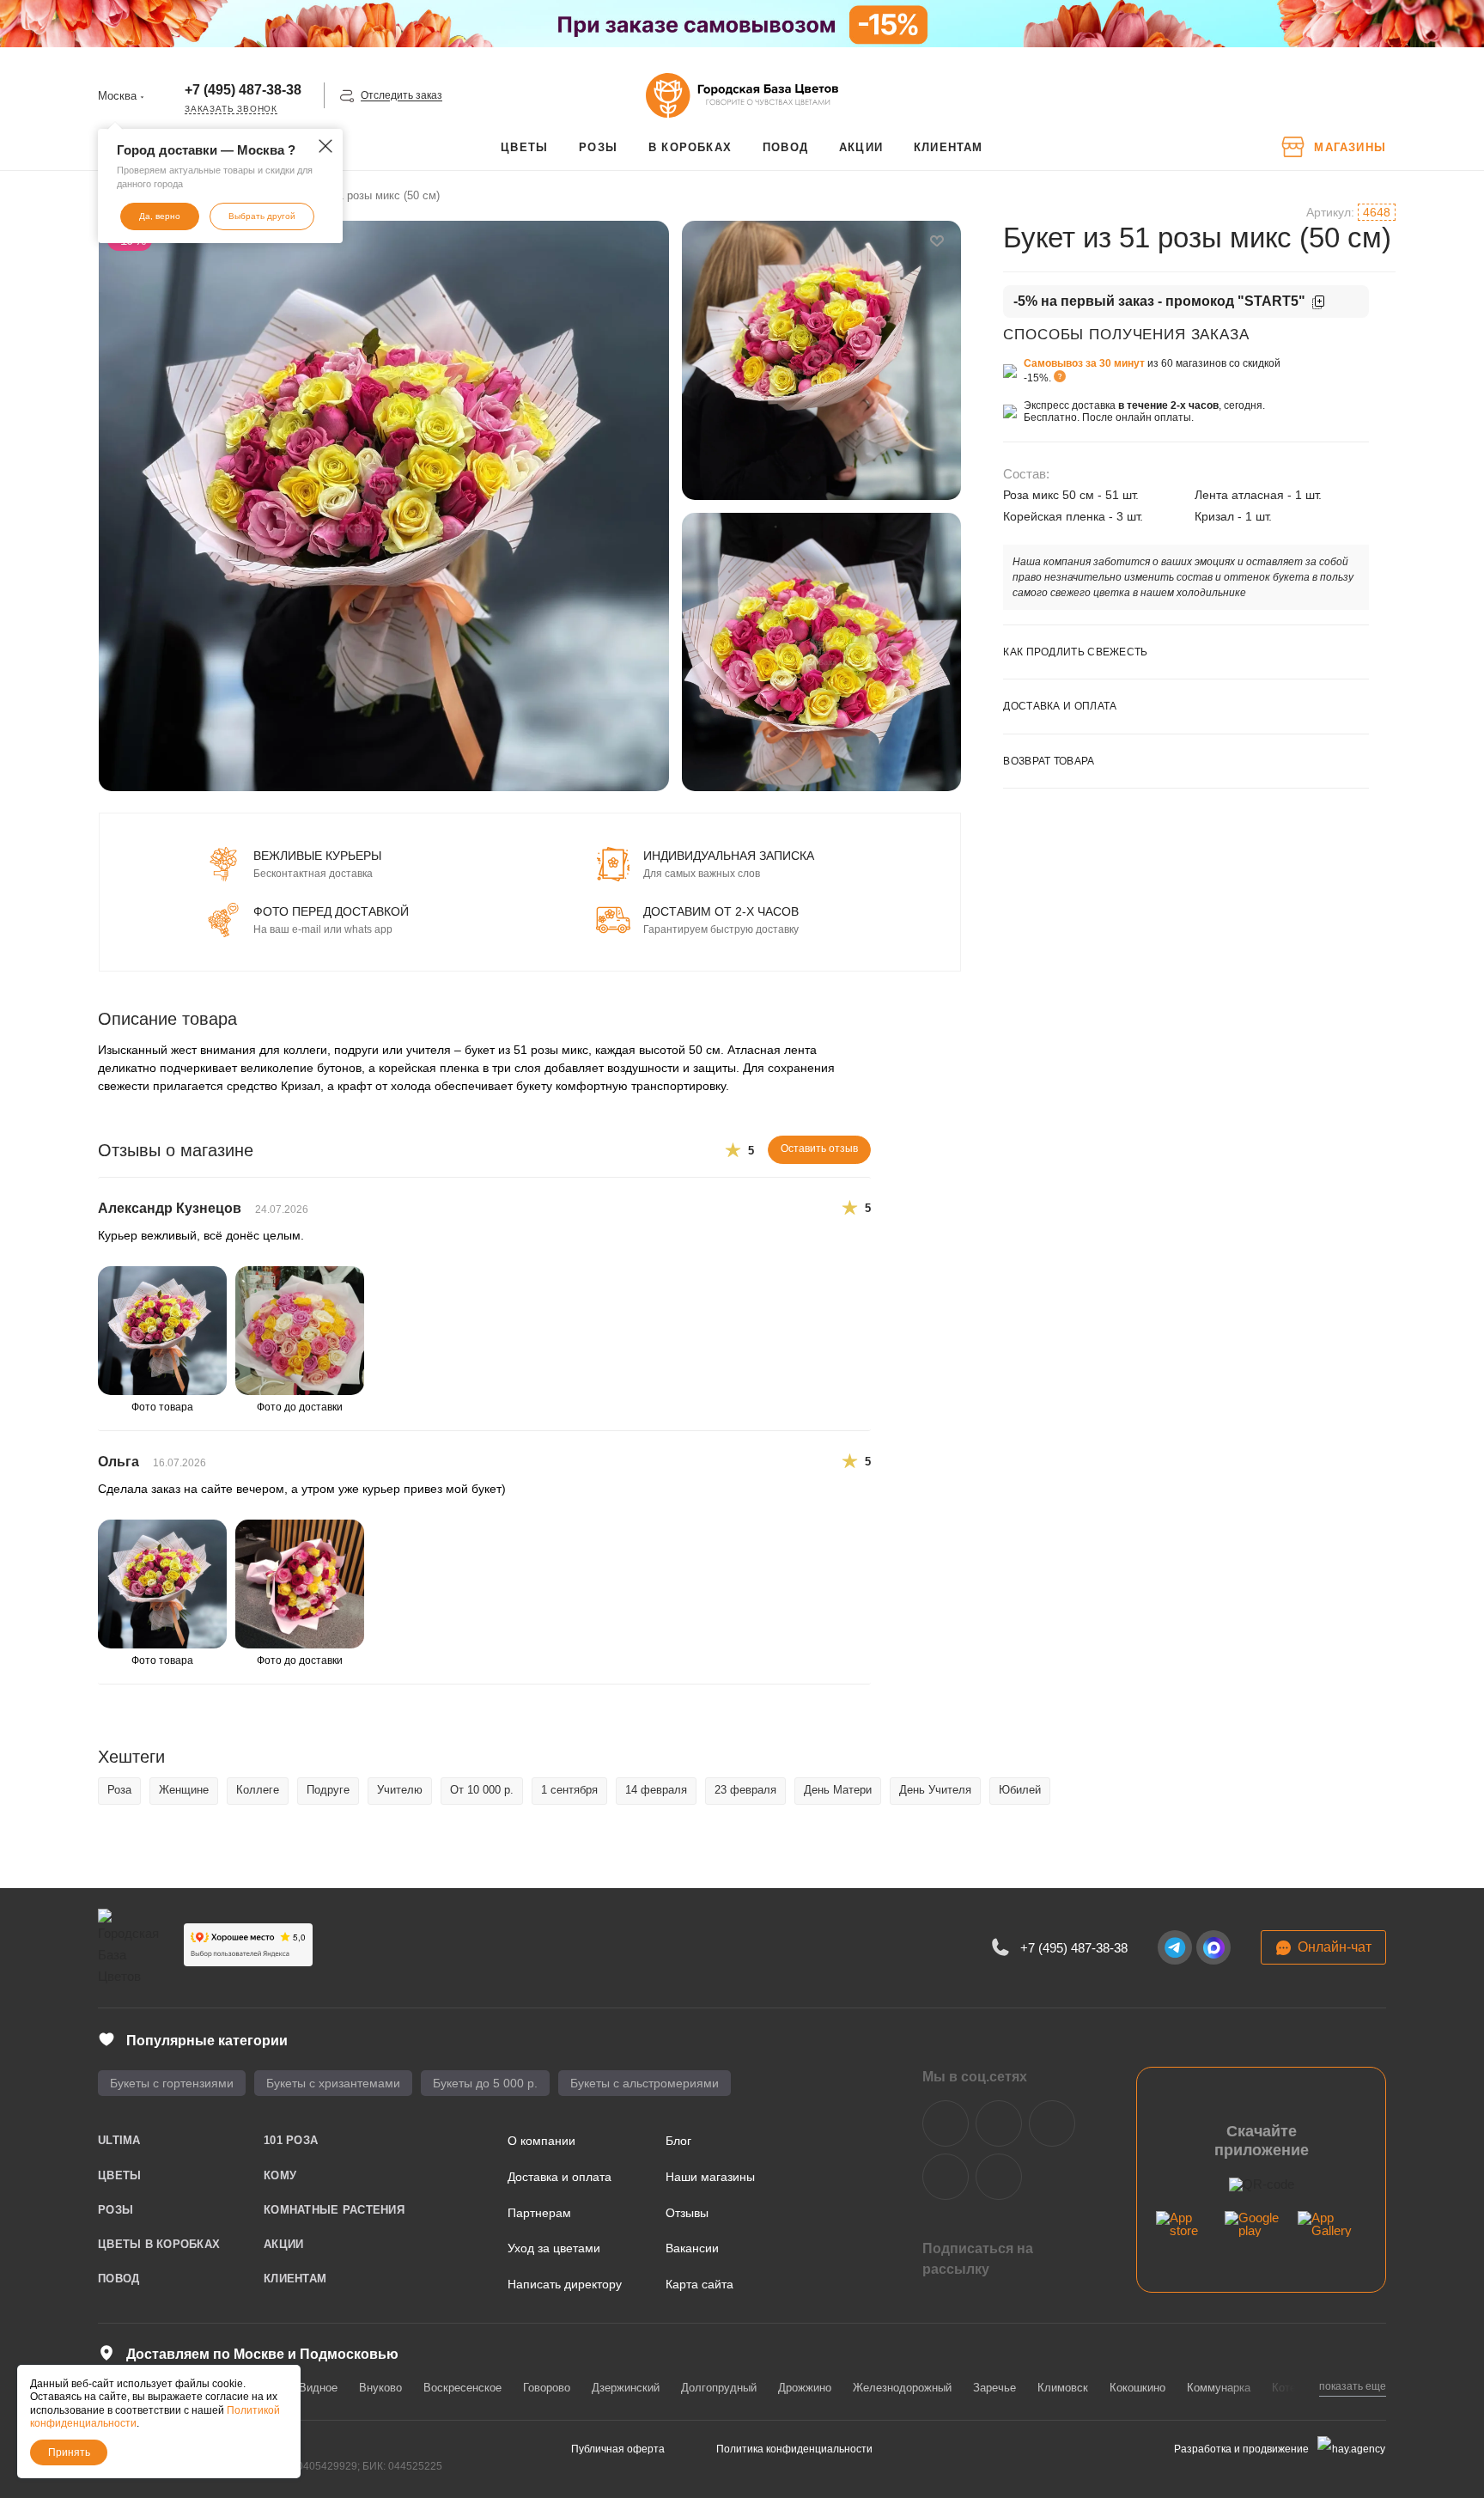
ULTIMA (119, 2140)
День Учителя (935, 1790)
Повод (119, 2279)
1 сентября (569, 1790)
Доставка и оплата (560, 2177)
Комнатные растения (334, 2210)
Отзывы (687, 2213)
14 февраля (656, 1790)
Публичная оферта (618, 2449)
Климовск (1063, 2388)
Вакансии (692, 2248)
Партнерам (539, 2213)
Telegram (999, 2123)
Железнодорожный (902, 2388)
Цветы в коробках (159, 2244)
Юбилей (1020, 1790)
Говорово (547, 2388)
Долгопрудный (719, 2388)
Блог (678, 2141)
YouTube (1052, 2123)
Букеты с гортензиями (172, 2083)
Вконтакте (946, 2123)
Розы (116, 2210)
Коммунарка (1219, 2388)
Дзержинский (626, 2388)
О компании (541, 2141)
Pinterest (999, 2177)
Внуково (380, 2388)
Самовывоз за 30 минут (1084, 363)
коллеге (258, 1790)
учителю (400, 1790)
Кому (280, 2175)
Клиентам (295, 2279)
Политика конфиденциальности (794, 2449)
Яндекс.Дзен (946, 2177)
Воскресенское (462, 2388)
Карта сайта (699, 2284)
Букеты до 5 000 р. (485, 2083)
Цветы (119, 2175)
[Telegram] (1175, 1947)
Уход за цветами (554, 2248)
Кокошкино (1137, 2388)
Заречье (994, 2388)
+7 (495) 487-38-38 (243, 90)
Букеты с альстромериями (645, 2083)
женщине (184, 1790)
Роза (119, 1790)
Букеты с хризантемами (333, 2083)
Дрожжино (805, 2388)
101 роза (291, 2140)
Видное (318, 2388)
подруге (328, 1790)
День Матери (838, 1790)
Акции (283, 2244)
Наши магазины (710, 2177)
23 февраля (745, 1790)
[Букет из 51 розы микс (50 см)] (384, 506)
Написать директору (565, 2284)
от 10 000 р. (482, 1790)
